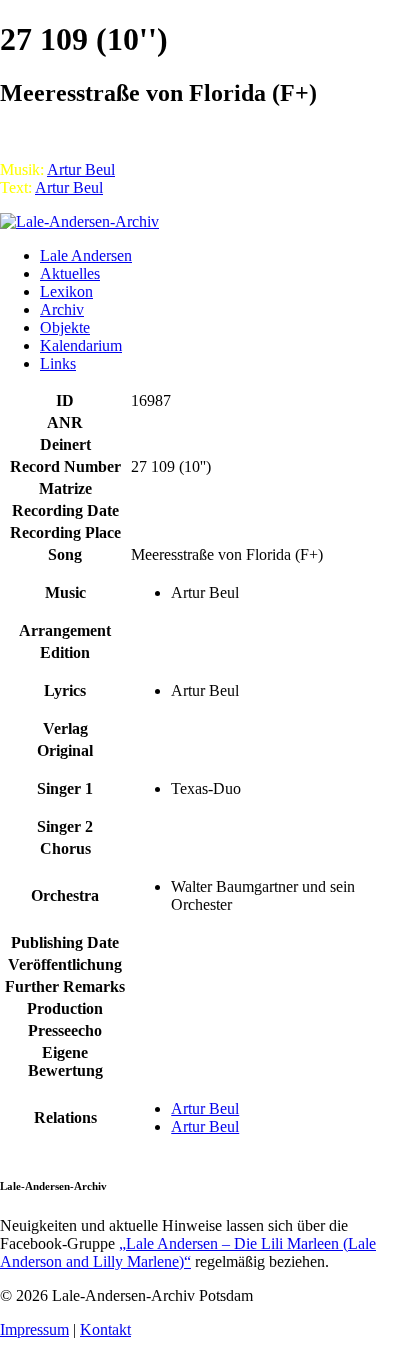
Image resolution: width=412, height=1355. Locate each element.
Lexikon (66, 291)
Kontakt (105, 1329)
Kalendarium (81, 345)
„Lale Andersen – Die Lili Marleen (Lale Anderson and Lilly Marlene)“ (188, 1252)
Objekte (65, 327)
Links (58, 363)
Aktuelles (70, 273)
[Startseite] (79, 221)
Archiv (62, 309)
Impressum (34, 1329)
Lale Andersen (86, 255)
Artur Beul (81, 169)
